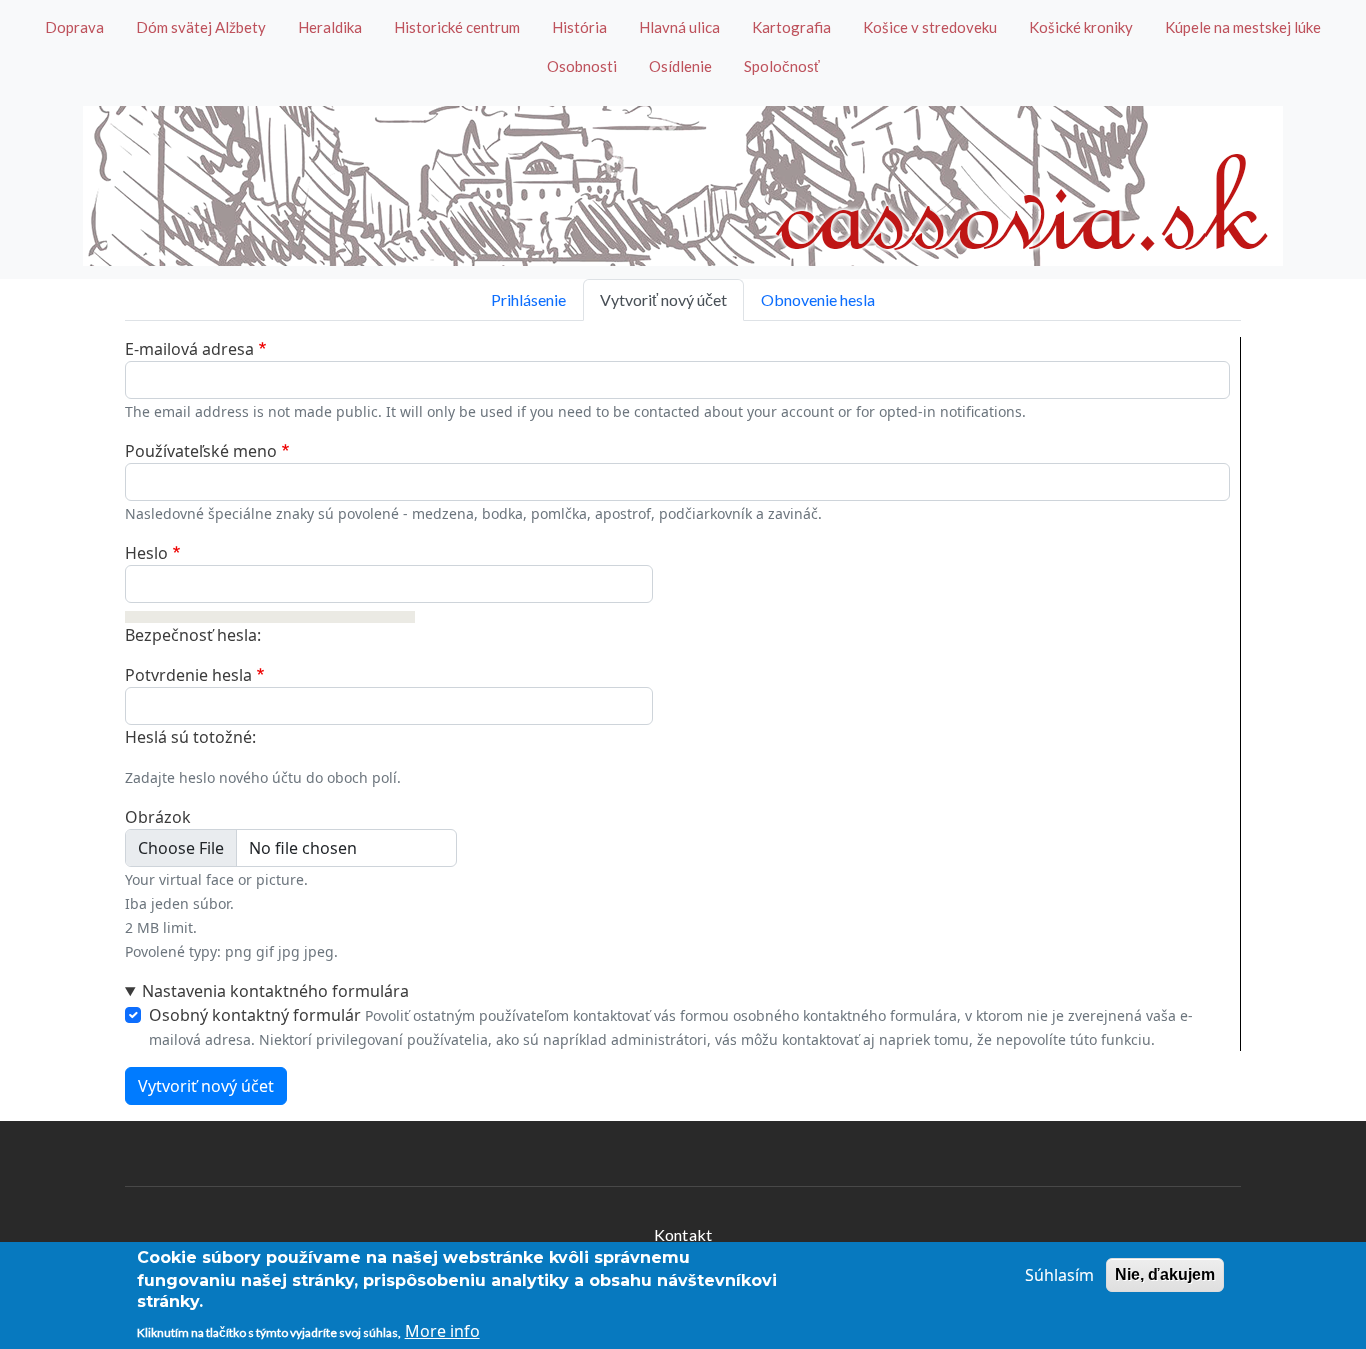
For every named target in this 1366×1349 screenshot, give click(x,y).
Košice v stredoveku (930, 27)
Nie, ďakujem (1165, 1274)
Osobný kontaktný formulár (255, 1015)
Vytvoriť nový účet (663, 299)
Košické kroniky (1081, 27)
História (579, 27)
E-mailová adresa (189, 349)
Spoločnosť (782, 66)
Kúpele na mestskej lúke (1243, 27)
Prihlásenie (528, 299)
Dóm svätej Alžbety (201, 27)
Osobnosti (582, 66)
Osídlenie (680, 66)
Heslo (146, 553)
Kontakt (683, 1234)
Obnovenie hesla (818, 299)
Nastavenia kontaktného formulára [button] (275, 991)
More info (442, 1331)
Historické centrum (457, 27)
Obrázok (158, 817)
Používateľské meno (201, 451)
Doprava (74, 27)
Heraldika (330, 27)
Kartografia (791, 27)
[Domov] (683, 186)
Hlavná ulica (679, 27)
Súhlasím (1059, 1275)
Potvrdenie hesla (188, 675)
